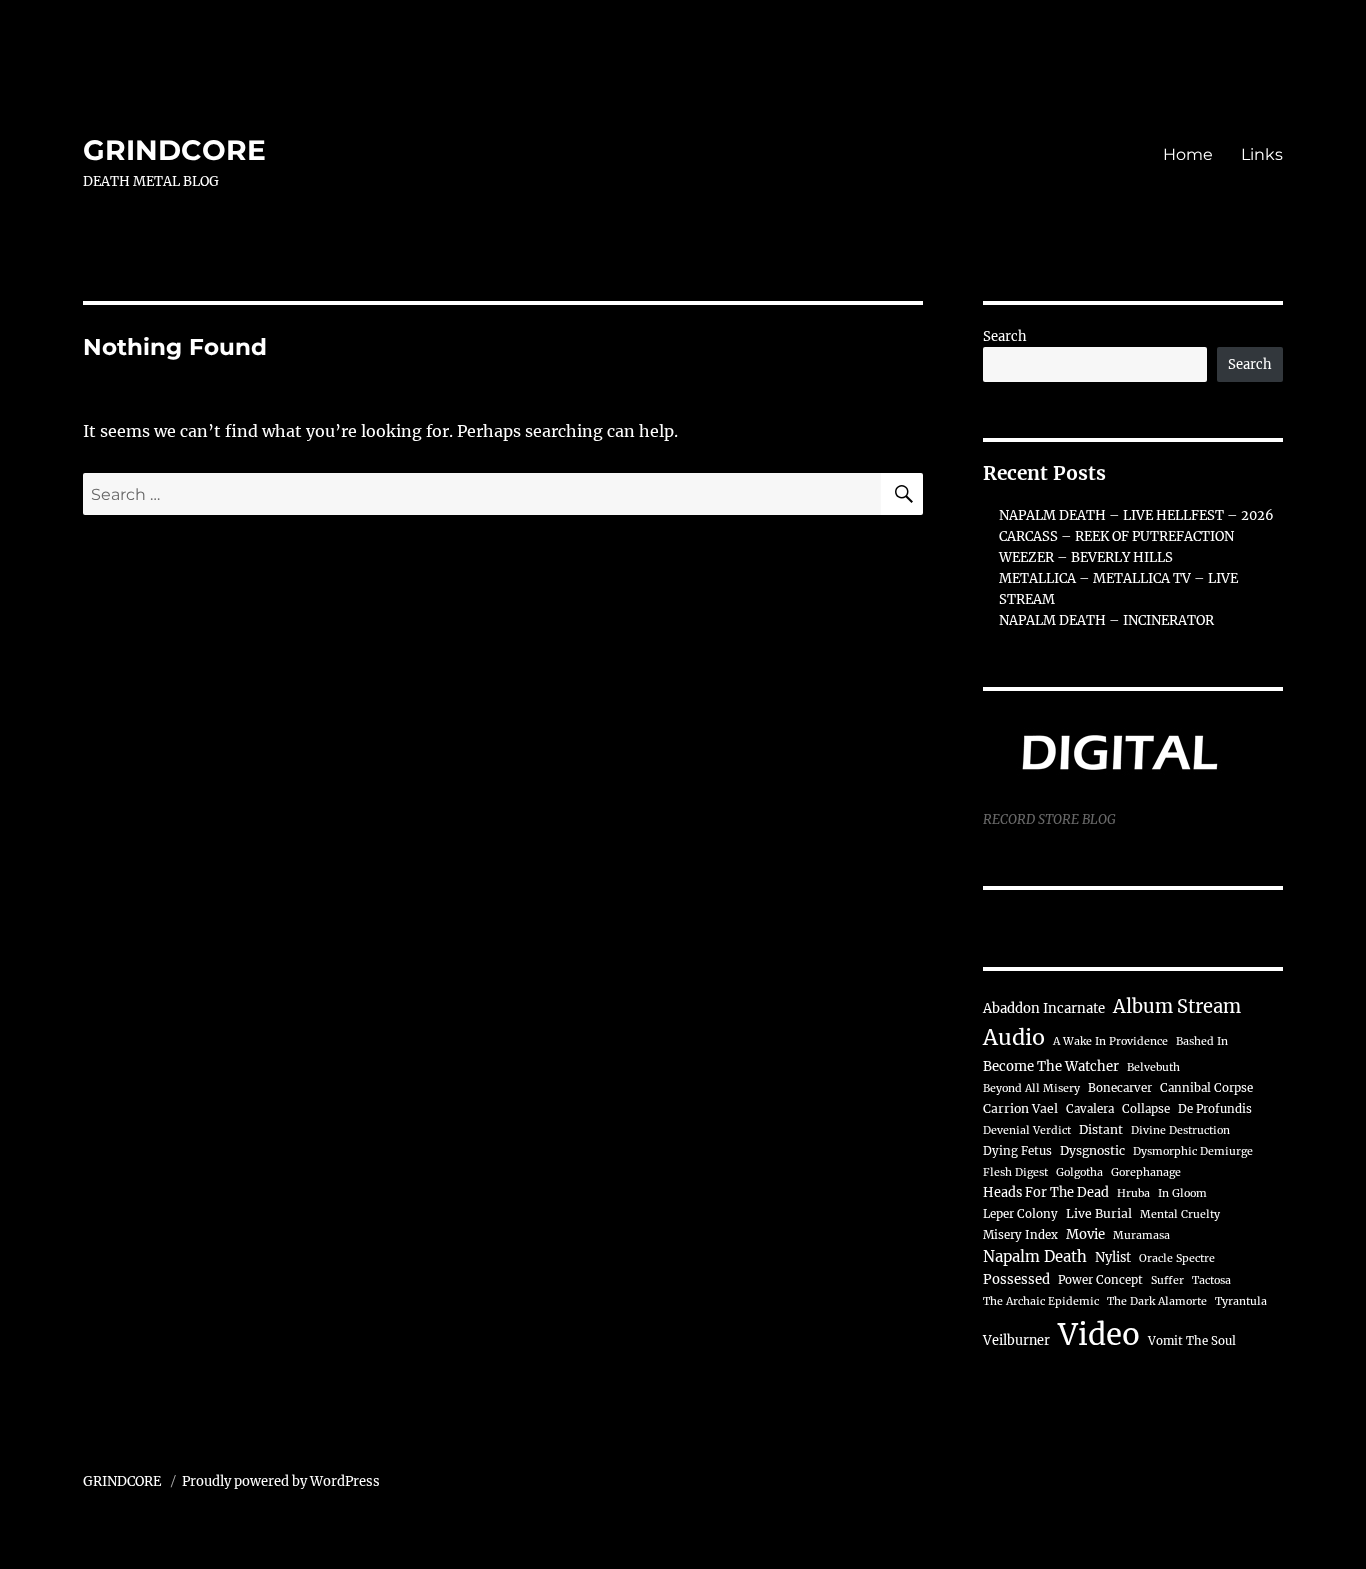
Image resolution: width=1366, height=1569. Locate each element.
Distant (1101, 1129)
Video (1099, 1334)
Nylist (1113, 1257)
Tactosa (1211, 1280)
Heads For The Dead (1046, 1192)
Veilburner (1016, 1340)
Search (1005, 336)
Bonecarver (1120, 1088)
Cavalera (1090, 1109)
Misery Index (1020, 1235)
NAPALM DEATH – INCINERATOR (1106, 620)
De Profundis (1215, 1109)
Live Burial (1099, 1213)
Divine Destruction (1180, 1130)
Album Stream (1177, 1006)
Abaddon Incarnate (1044, 1008)
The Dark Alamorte (1157, 1301)
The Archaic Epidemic (1041, 1301)
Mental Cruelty (1180, 1214)
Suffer (1167, 1280)
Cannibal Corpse (1206, 1088)
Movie (1085, 1234)
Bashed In (1202, 1041)
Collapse (1146, 1109)
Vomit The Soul (1192, 1341)
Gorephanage (1146, 1172)
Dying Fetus (1017, 1151)
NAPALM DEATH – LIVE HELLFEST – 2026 (1136, 515)
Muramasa (1141, 1235)
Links (1262, 154)
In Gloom (1182, 1193)
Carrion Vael (1020, 1108)
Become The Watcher (1051, 1066)
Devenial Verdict (1027, 1130)
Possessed (1016, 1279)
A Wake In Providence (1110, 1041)
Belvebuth (1153, 1067)
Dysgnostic (1092, 1150)
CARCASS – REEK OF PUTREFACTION (1116, 536)
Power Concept (1100, 1280)
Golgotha (1079, 1172)
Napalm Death (1035, 1256)
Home (1188, 154)
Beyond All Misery (1031, 1088)
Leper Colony (1020, 1214)
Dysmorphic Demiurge (1193, 1151)
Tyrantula (1241, 1301)
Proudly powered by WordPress (281, 1481)
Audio (1014, 1037)
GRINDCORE (174, 150)
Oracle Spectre (1177, 1258)
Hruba (1133, 1193)
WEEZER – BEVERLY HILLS (1086, 557)
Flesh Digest (1015, 1172)
